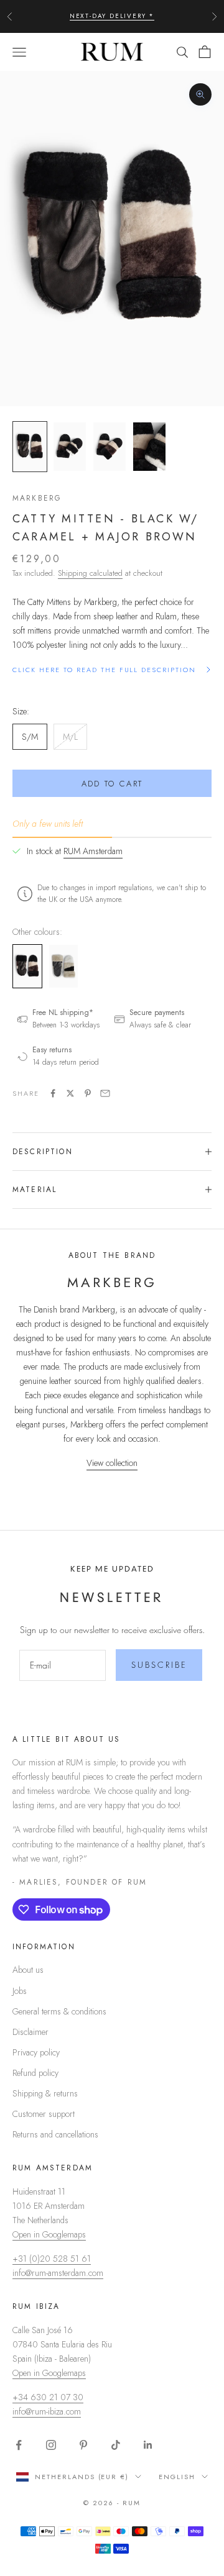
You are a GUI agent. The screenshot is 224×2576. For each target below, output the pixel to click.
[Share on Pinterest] (88, 1093)
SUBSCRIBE (159, 1665)
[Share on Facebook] (53, 1093)
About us (28, 1970)
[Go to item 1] (30, 447)
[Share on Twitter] (70, 1093)
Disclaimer (30, 2032)
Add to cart (112, 784)
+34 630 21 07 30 (48, 2397)
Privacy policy (36, 2052)
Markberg (37, 498)
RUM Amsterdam (93, 851)
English (177, 2477)
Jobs (20, 1991)
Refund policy (35, 2073)
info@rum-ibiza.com (47, 2411)
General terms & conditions (59, 2011)
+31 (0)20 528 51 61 (52, 2259)
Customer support (44, 2114)
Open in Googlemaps (49, 2234)
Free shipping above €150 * (112, 21)
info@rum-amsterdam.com (58, 2273)
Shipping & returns (45, 2093)
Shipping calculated (90, 573)
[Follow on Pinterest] (83, 2445)
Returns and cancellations (55, 2134)
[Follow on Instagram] (51, 2445)
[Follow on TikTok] (116, 2445)
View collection (112, 1463)
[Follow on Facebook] (19, 2445)
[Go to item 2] (70, 447)
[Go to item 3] (110, 447)
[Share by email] (105, 1093)
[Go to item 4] (149, 447)
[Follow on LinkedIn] (148, 2445)
